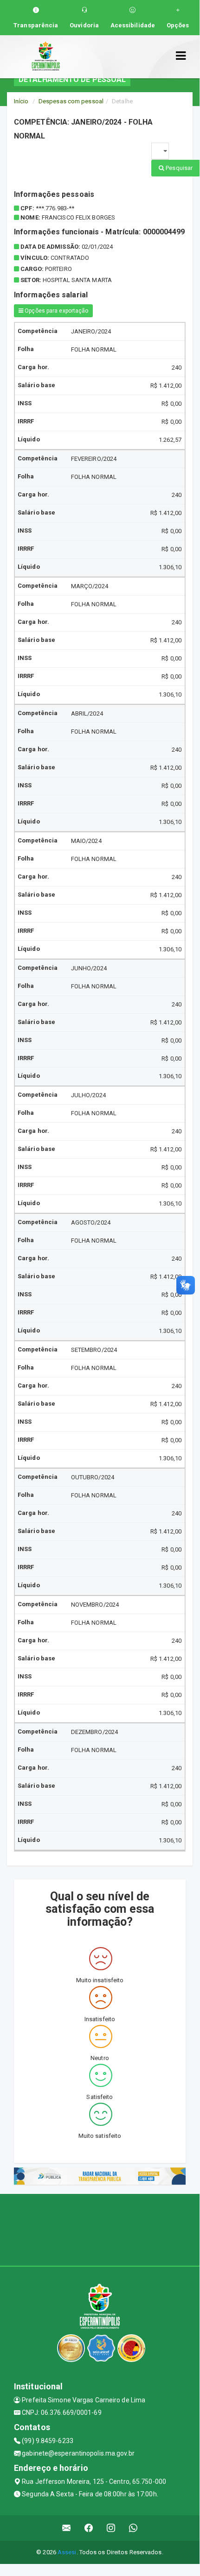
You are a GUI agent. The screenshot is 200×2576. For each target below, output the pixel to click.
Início (21, 101)
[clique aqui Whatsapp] (133, 2528)
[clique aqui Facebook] (89, 2528)
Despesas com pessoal (71, 101)
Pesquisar (178, 168)
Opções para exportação (56, 311)
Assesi (67, 2552)
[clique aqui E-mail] (67, 2528)
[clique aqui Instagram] (111, 2528)
